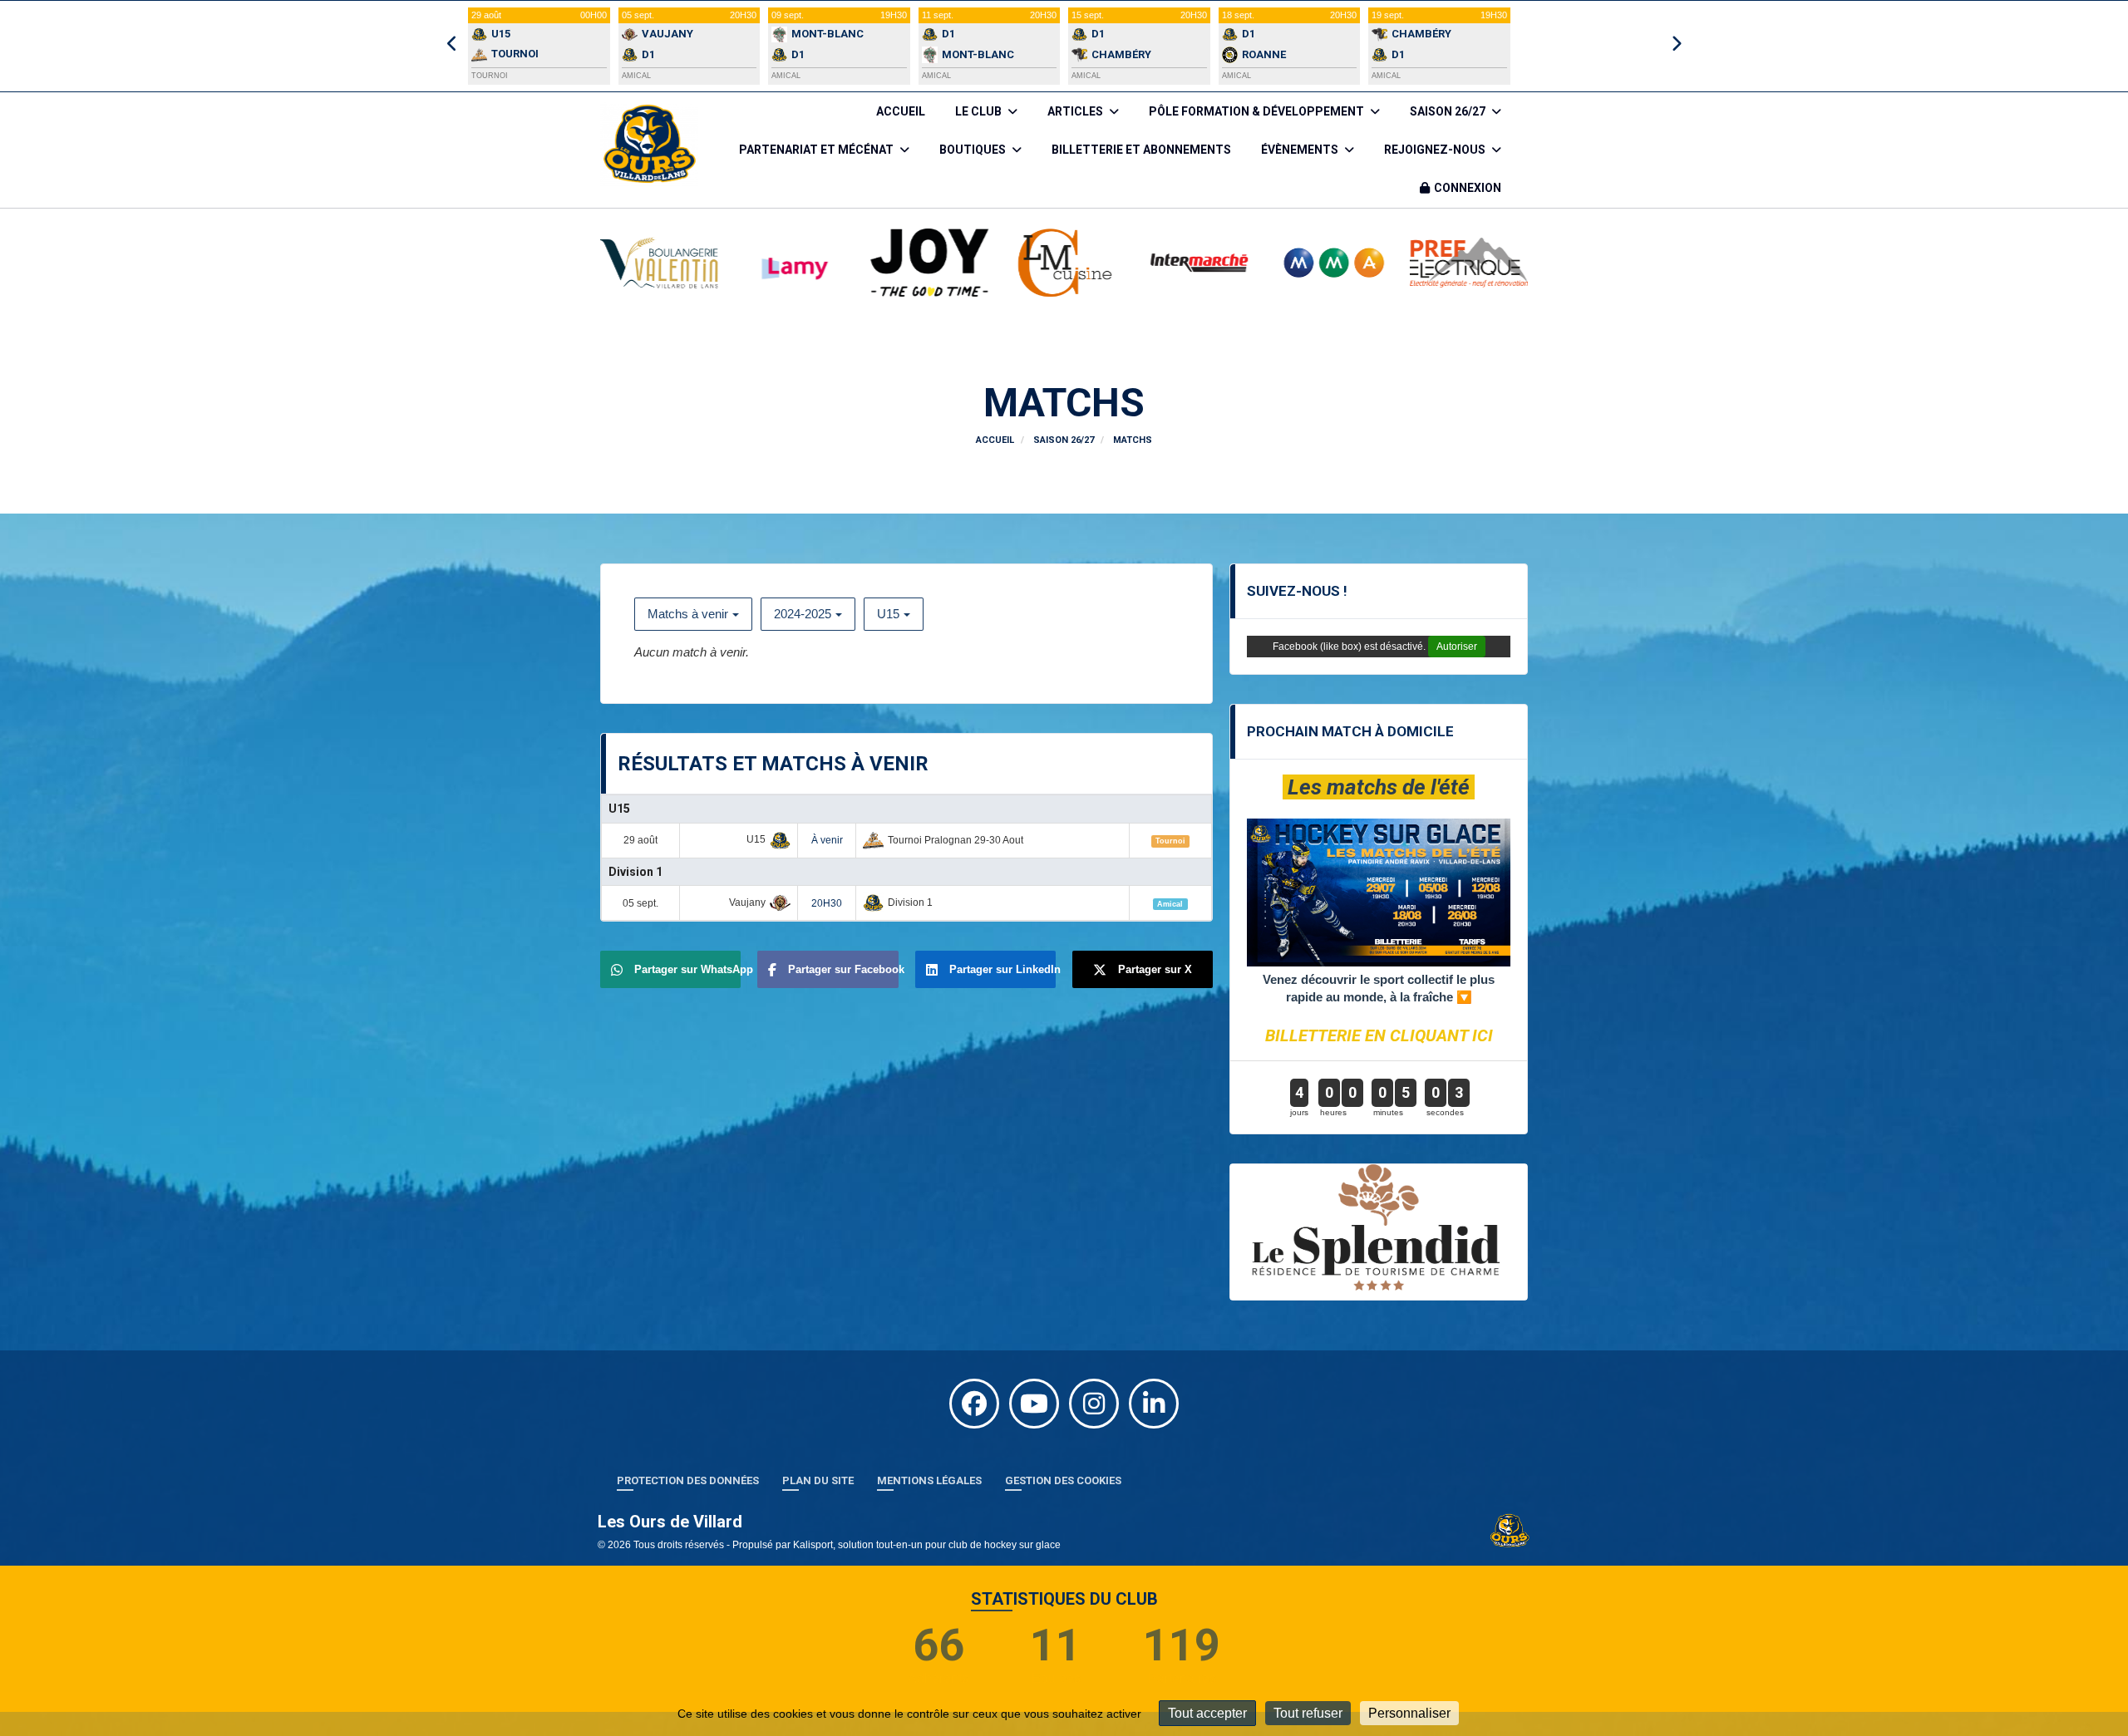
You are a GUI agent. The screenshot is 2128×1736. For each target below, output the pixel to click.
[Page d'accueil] (1510, 1545)
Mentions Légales (929, 1495)
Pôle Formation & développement (1258, 111)
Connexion (1468, 188)
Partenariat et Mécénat (818, 150)
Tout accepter (1207, 1713)
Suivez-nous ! (1297, 591)
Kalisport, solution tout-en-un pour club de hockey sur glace (927, 1560)
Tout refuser (1308, 1713)
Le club (980, 111)
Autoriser (1457, 647)
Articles (1076, 111)
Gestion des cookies (1063, 1495)
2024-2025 (803, 614)
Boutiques (974, 150)
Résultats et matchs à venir (773, 764)
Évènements (1301, 150)
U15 (888, 614)
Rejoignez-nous (1436, 150)
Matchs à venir (688, 614)
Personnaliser (1409, 1713)
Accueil (901, 111)
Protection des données (688, 1495)
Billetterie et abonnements (1141, 150)
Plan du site (818, 1495)
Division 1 (635, 872)
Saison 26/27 (1449, 111)
